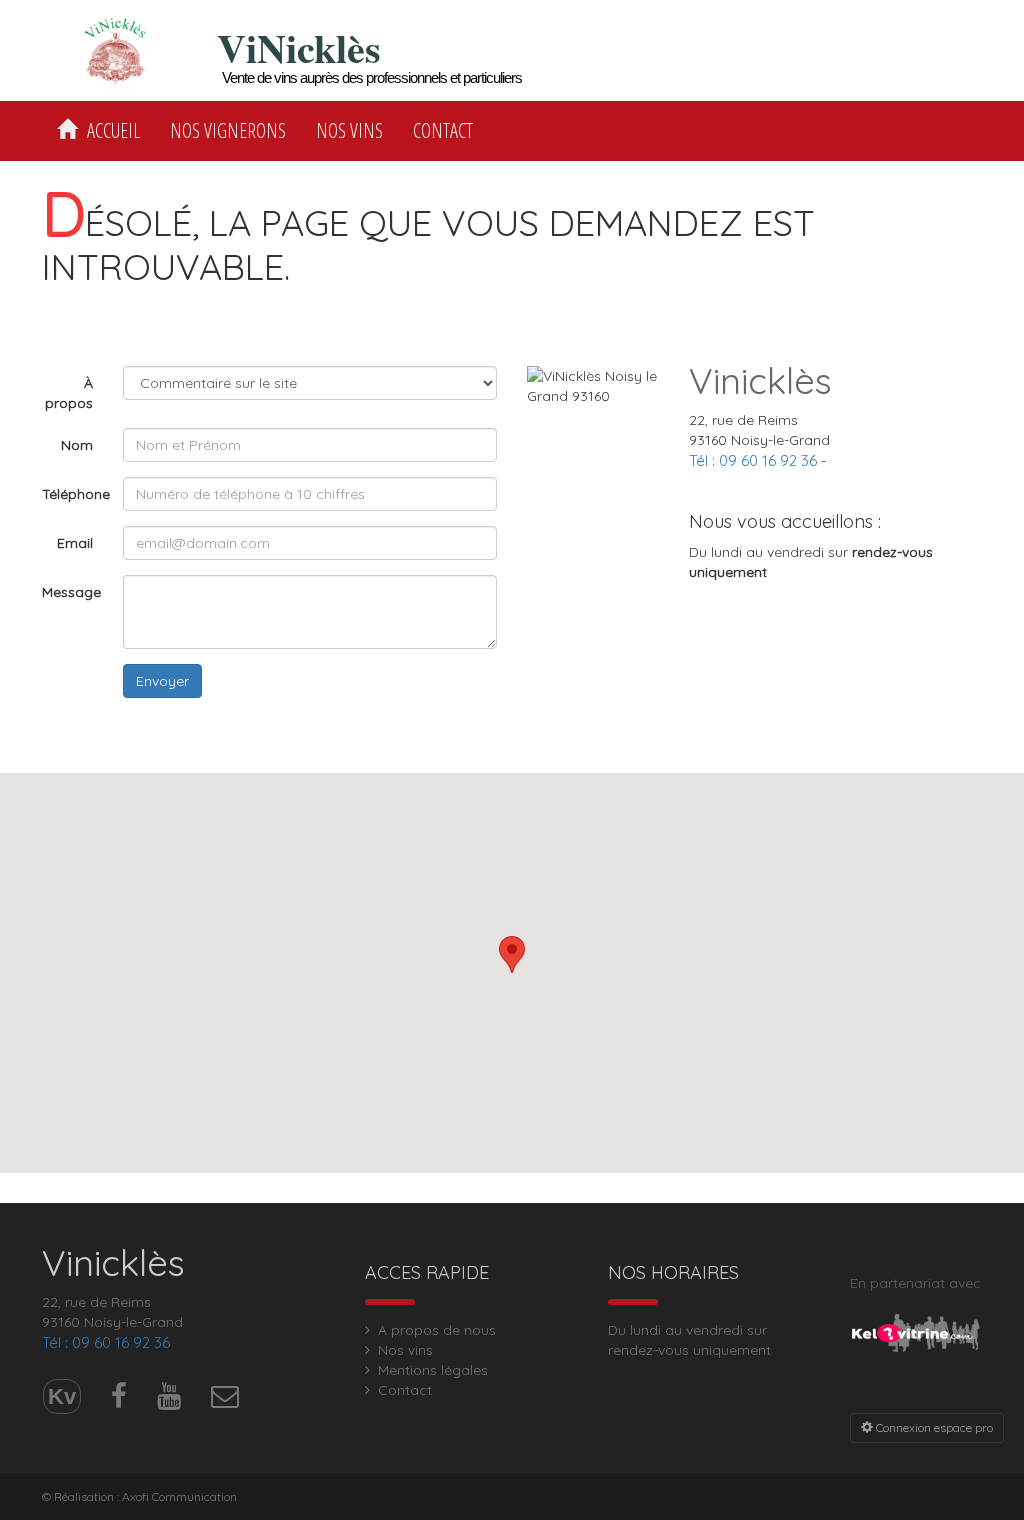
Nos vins (349, 130)
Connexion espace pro (933, 1427)
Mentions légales (433, 1370)
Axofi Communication (179, 1496)
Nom (77, 445)
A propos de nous (437, 1330)
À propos (69, 393)
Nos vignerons (228, 130)
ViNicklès (299, 48)
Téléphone (75, 494)
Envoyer (162, 681)
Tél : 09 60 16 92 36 (753, 460)
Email (75, 543)
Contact (443, 130)
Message (71, 592)
